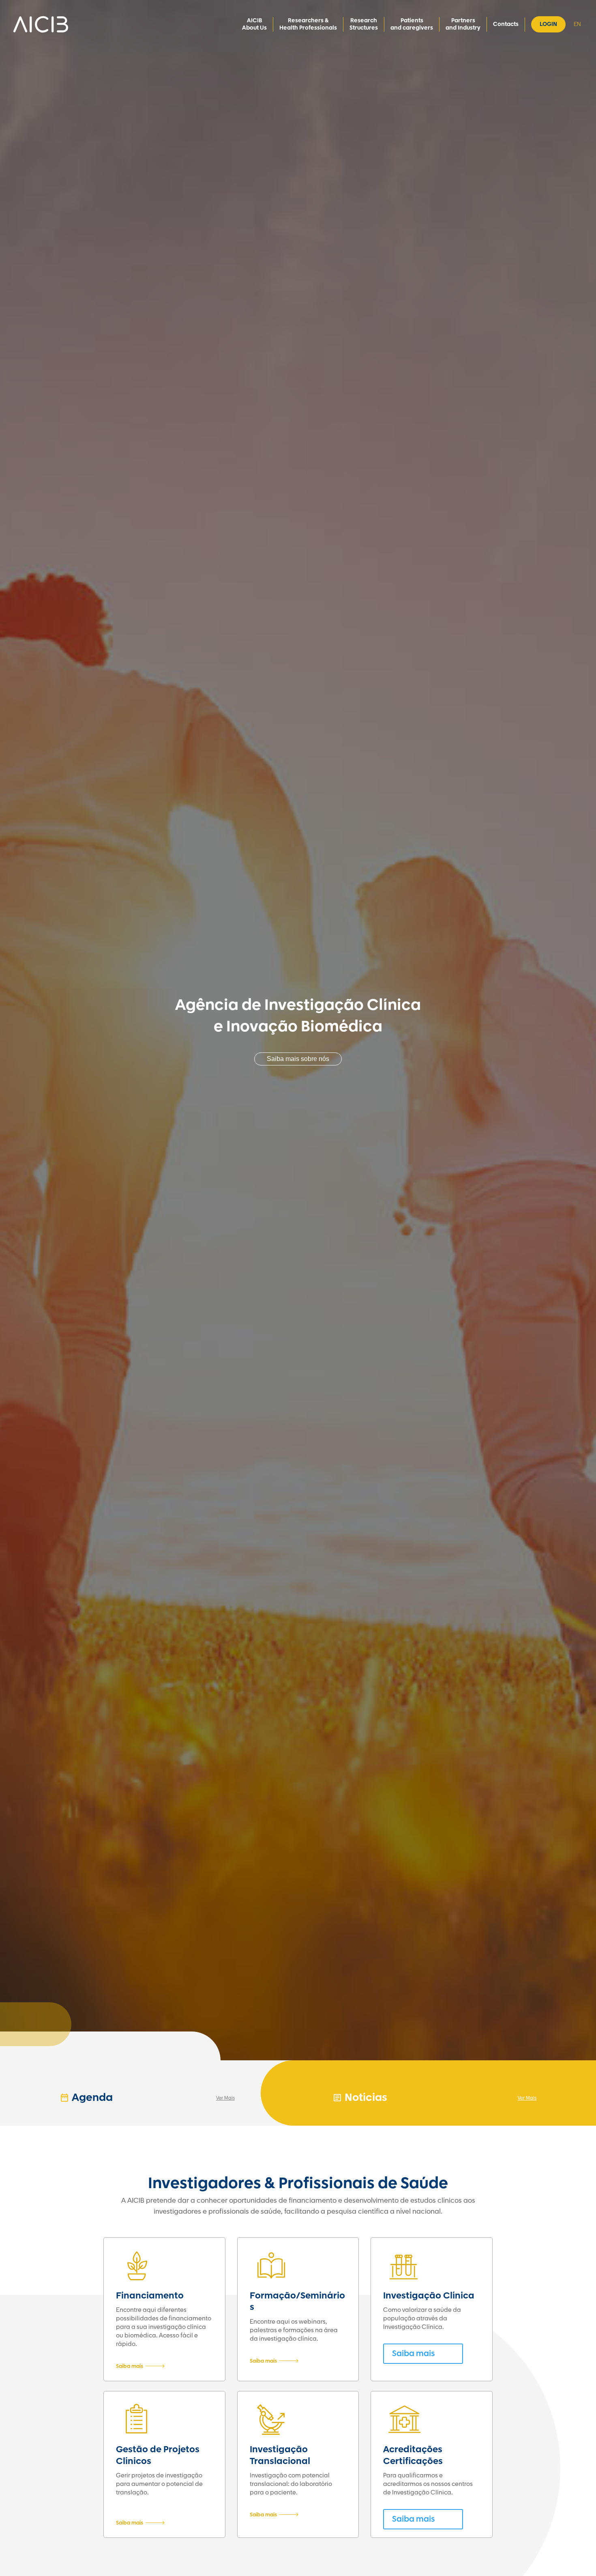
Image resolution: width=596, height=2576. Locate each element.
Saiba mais (130, 2366)
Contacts (506, 24)
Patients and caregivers (412, 24)
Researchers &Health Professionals (308, 24)
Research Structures (364, 24)
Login (548, 24)
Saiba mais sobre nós (298, 1059)
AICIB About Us (254, 24)
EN (577, 24)
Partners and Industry (463, 24)
